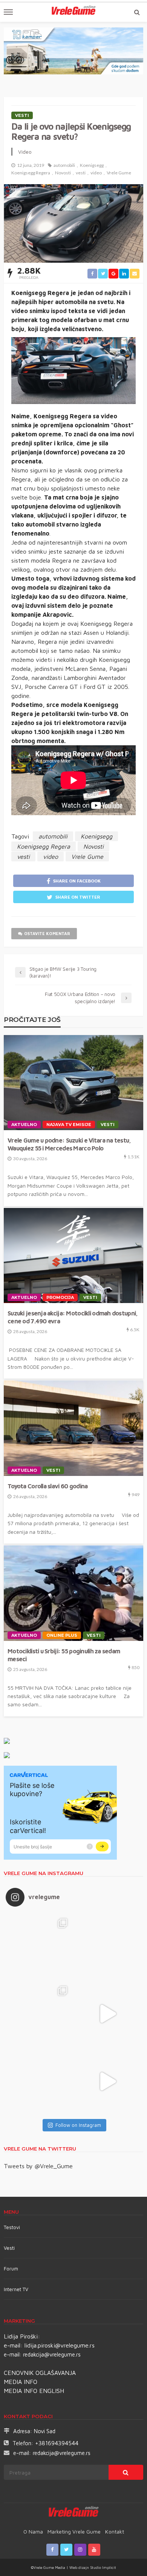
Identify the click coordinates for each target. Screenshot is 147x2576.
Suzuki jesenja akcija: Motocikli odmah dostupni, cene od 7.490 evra (73, 1317)
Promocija (60, 1297)
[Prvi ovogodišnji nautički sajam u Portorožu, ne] (40, 2081)
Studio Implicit (103, 2567)
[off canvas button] (8, 12)
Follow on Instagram (78, 2125)
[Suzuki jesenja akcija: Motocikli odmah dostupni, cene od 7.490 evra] (73, 1256)
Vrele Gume (119, 173)
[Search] (137, 12)
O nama (33, 2531)
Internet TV (16, 2289)
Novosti (63, 173)
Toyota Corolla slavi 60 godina (47, 1486)
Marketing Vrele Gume (74, 2531)
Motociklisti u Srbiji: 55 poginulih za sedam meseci (64, 1655)
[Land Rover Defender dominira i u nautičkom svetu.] (107, 2081)
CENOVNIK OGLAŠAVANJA (40, 2373)
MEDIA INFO (21, 2382)
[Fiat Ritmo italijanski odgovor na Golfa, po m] (40, 2014)
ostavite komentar (47, 933)
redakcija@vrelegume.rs (52, 2354)
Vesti (22, 115)
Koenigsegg (92, 165)
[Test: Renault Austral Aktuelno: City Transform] (107, 2014)
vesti (81, 173)
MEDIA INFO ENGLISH (34, 2391)
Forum (11, 2269)
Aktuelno (24, 1125)
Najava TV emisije (69, 1125)
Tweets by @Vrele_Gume (38, 2166)
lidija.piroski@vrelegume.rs (60, 2345)
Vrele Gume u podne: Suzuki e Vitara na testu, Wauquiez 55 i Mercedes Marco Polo (69, 1144)
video (96, 173)
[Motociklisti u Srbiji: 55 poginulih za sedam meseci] (73, 1593)
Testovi (12, 2227)
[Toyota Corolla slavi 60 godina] (73, 1428)
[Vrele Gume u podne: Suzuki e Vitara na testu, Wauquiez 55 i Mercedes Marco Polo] (73, 1083)
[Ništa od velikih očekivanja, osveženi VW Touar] (40, 1946)
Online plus (62, 1635)
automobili (64, 165)
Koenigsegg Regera (31, 173)
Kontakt (115, 2531)
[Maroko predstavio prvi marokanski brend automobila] (107, 1946)
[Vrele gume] (74, 2513)
